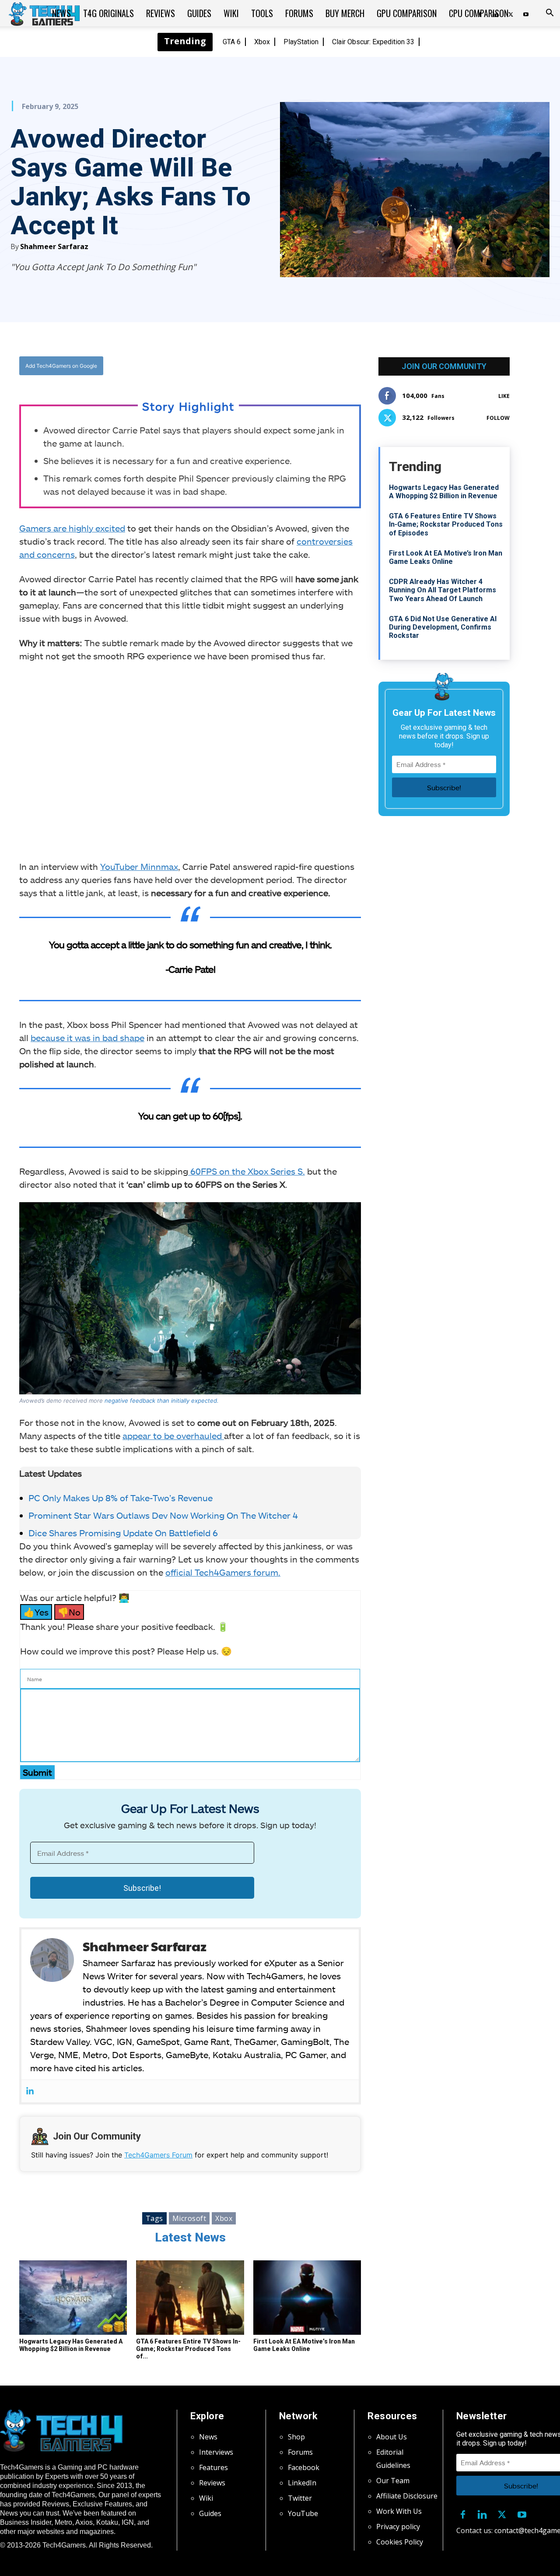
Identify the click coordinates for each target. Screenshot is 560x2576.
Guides (199, 13)
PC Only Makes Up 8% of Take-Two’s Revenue (121, 1498)
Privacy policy (398, 2527)
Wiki (231, 13)
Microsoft (189, 2218)
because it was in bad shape (87, 1038)
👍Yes (36, 1612)
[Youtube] (526, 13)
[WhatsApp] (238, 366)
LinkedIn (302, 2483)
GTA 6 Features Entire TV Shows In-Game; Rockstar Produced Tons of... (188, 2349)
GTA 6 (232, 42)
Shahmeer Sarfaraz (54, 246)
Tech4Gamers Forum (158, 2155)
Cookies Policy (400, 2542)
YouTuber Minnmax (139, 866)
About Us (392, 2437)
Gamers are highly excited (72, 528)
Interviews (216, 2452)
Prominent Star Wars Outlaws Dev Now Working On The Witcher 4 (163, 1515)
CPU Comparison (479, 13)
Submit (37, 1772)
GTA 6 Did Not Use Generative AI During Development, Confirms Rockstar (443, 627)
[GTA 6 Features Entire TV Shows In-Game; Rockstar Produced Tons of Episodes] (190, 2298)
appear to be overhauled (173, 1436)
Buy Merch (345, 13)
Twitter (300, 2498)
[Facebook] (198, 366)
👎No (69, 1612)
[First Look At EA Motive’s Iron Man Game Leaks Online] (307, 2298)
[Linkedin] (30, 2091)
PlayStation (301, 42)
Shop (296, 2437)
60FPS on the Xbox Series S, (247, 1171)
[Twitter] (218, 366)
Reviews (161, 13)
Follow (498, 418)
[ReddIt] (259, 366)
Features (213, 2467)
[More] (279, 366)
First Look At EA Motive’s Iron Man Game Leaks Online (304, 2345)
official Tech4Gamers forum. (223, 1572)
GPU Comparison (407, 13)
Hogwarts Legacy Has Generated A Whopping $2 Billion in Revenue (71, 2345)
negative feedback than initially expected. (162, 1401)
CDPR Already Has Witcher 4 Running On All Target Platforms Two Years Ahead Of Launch (443, 590)
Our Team (393, 2481)
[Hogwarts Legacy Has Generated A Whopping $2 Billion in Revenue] (73, 2298)
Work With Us (399, 2511)
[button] (549, 14)
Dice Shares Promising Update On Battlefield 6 (123, 1533)
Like (504, 396)
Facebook (304, 2467)
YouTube (303, 2513)
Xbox (262, 42)
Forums (299, 13)
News (61, 13)
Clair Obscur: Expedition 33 (373, 42)
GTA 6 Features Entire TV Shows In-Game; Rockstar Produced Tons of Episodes (446, 524)
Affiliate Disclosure (407, 2496)
